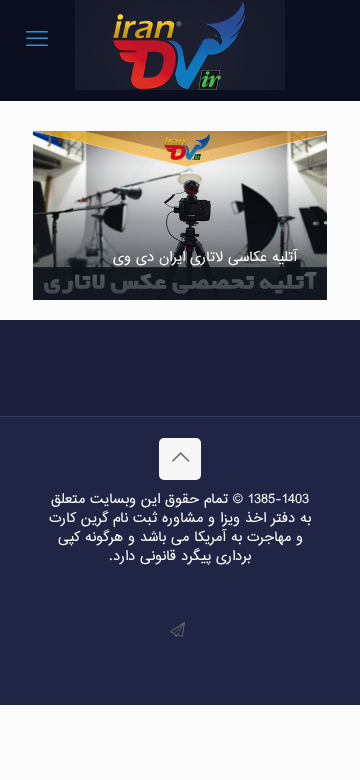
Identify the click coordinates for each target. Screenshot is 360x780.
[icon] (177, 631)
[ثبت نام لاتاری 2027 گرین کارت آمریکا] (180, 45)
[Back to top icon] (180, 459)
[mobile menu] (37, 40)
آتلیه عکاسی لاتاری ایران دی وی (205, 257)
